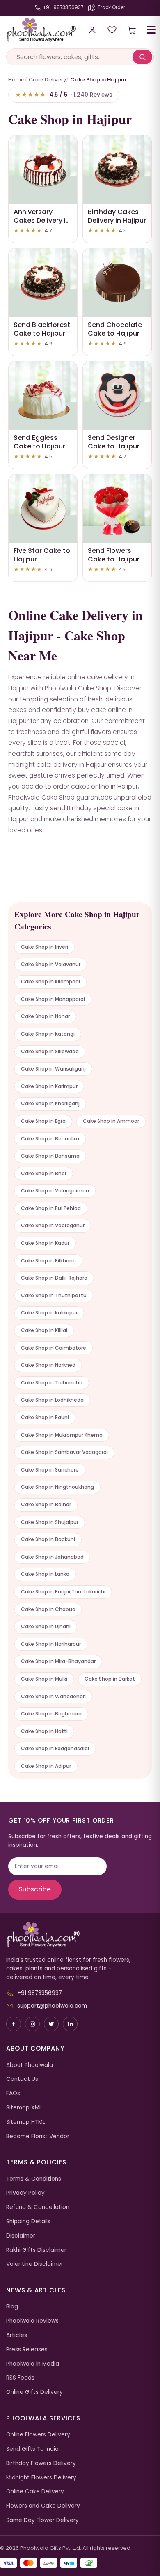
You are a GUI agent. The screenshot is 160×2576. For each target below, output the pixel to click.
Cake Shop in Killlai (44, 1330)
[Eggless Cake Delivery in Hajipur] (43, 396)
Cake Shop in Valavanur (51, 964)
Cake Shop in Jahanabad (52, 1557)
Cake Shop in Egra (43, 1121)
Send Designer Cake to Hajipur (114, 442)
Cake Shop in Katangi (48, 1034)
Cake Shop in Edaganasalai (55, 1748)
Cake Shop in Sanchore (50, 1470)
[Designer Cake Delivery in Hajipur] (117, 396)
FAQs (13, 2093)
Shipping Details (28, 2221)
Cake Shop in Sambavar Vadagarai (64, 1452)
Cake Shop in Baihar (46, 1504)
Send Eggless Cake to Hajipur (39, 442)
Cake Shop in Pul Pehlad (51, 1208)
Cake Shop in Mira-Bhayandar (58, 1661)
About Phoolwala (30, 2065)
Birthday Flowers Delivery (41, 2463)
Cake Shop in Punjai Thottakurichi (63, 1592)
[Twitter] (51, 2024)
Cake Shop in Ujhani (46, 1626)
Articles (17, 2335)
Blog (12, 2307)
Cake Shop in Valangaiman (55, 1191)
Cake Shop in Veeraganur (53, 1225)
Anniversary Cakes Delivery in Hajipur (42, 220)
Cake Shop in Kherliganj (50, 1103)
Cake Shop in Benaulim (50, 1139)
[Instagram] (32, 2024)
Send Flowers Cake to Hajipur (114, 555)
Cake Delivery (47, 80)
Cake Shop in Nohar (45, 1016)
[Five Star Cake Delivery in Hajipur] (43, 508)
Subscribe (35, 1889)
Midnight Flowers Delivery (41, 2478)
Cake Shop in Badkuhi (48, 1539)
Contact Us (22, 2079)
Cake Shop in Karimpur (49, 1086)
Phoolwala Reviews (32, 2321)
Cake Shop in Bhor (44, 1173)
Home (16, 80)
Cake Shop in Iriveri (45, 947)
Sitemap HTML (26, 2122)
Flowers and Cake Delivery (43, 2506)
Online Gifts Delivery (34, 2392)
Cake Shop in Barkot (110, 1679)
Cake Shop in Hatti (44, 1731)
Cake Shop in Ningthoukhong (57, 1487)
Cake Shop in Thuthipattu (54, 1295)
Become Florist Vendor (38, 2136)
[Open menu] (151, 30)
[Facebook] (14, 2024)
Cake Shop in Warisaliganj (53, 1069)
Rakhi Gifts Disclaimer (36, 2250)
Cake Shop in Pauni (45, 1417)
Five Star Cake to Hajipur (42, 555)
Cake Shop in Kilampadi (50, 981)
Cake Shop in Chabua (48, 1609)
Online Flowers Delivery (38, 2435)
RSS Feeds (20, 2378)
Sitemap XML (24, 2108)
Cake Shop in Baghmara (51, 1714)
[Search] (142, 57)
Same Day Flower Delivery (42, 2520)
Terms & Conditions (34, 2179)
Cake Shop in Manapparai (53, 999)
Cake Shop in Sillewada (50, 1051)
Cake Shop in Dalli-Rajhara (54, 1278)
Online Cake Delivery (35, 2491)
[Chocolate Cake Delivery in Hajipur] (117, 283)
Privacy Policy (25, 2193)
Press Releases (27, 2350)
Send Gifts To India (32, 2449)
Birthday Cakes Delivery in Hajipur (117, 216)
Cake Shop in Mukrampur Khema (62, 1435)
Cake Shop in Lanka (45, 1574)
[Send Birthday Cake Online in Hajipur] (117, 170)
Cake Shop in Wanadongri (53, 1696)
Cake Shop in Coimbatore (54, 1348)
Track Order (111, 7)
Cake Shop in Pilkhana (48, 1261)
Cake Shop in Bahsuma (50, 1156)
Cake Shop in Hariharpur (51, 1644)
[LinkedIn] (70, 2024)
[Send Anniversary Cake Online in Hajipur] (43, 170)
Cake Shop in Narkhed (48, 1365)
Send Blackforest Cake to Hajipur (42, 329)
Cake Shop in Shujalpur (50, 1522)
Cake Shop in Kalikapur (49, 1313)
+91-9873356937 (63, 7)
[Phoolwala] (80, 1935)
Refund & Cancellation (38, 2207)
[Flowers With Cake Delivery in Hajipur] (117, 508)
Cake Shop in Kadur (45, 1243)
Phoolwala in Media (33, 2364)
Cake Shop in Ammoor (111, 1121)
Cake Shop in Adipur (46, 1766)
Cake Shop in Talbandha (52, 1383)
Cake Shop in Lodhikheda (52, 1400)
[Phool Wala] (38, 30)
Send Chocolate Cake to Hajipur (115, 329)
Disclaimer (21, 2236)
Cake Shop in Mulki (44, 1679)
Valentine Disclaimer (35, 2264)
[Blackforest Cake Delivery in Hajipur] (43, 283)
